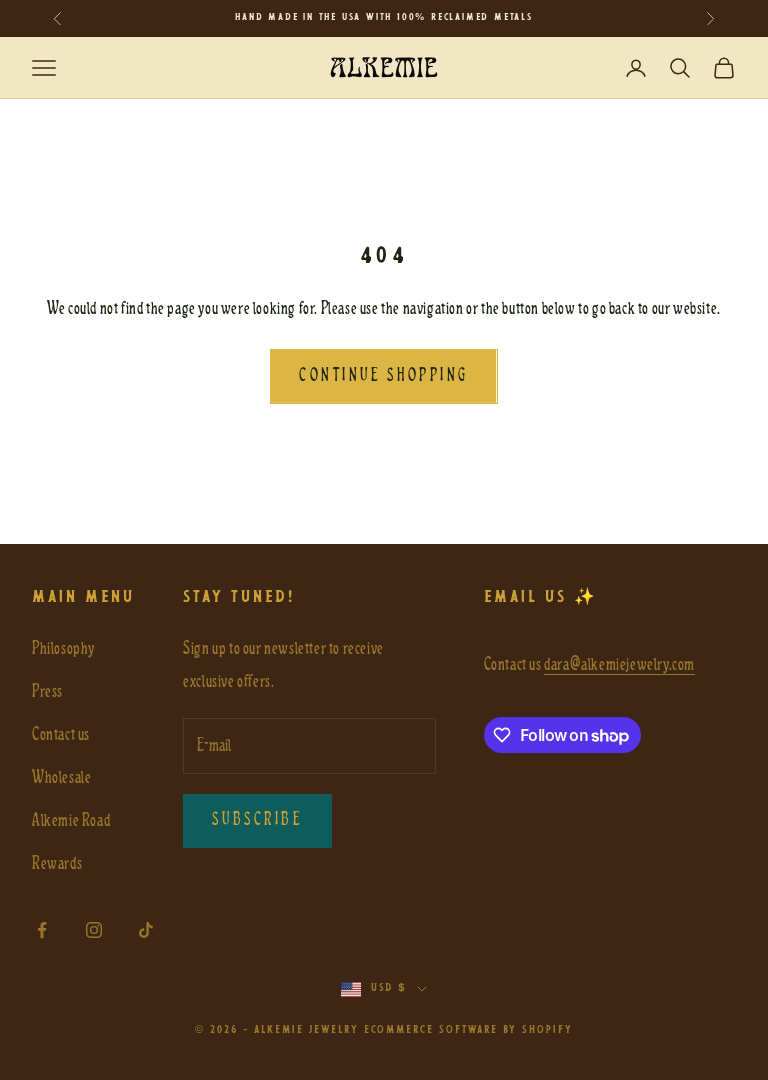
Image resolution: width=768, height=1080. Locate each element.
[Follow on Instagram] (94, 930)
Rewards (57, 863)
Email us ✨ (541, 597)
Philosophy (63, 648)
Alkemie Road (71, 820)
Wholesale (61, 777)
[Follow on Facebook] (42, 930)
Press (47, 691)
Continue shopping (383, 376)
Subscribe (257, 820)
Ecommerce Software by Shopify (468, 1030)
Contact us (61, 734)
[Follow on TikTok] (146, 930)
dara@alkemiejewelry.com (619, 664)
